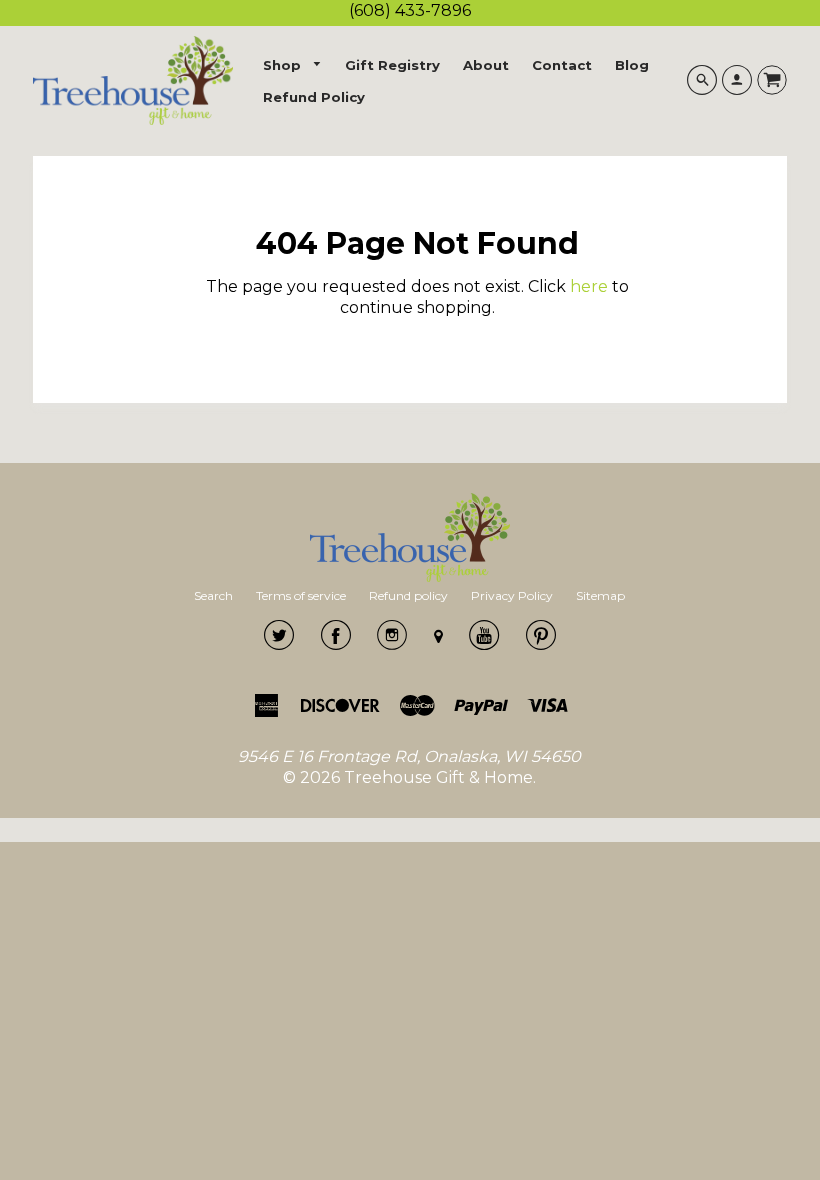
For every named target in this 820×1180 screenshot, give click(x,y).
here (589, 286)
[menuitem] (293, 65)
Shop (284, 65)
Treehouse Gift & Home (438, 777)
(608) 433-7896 (410, 10)
